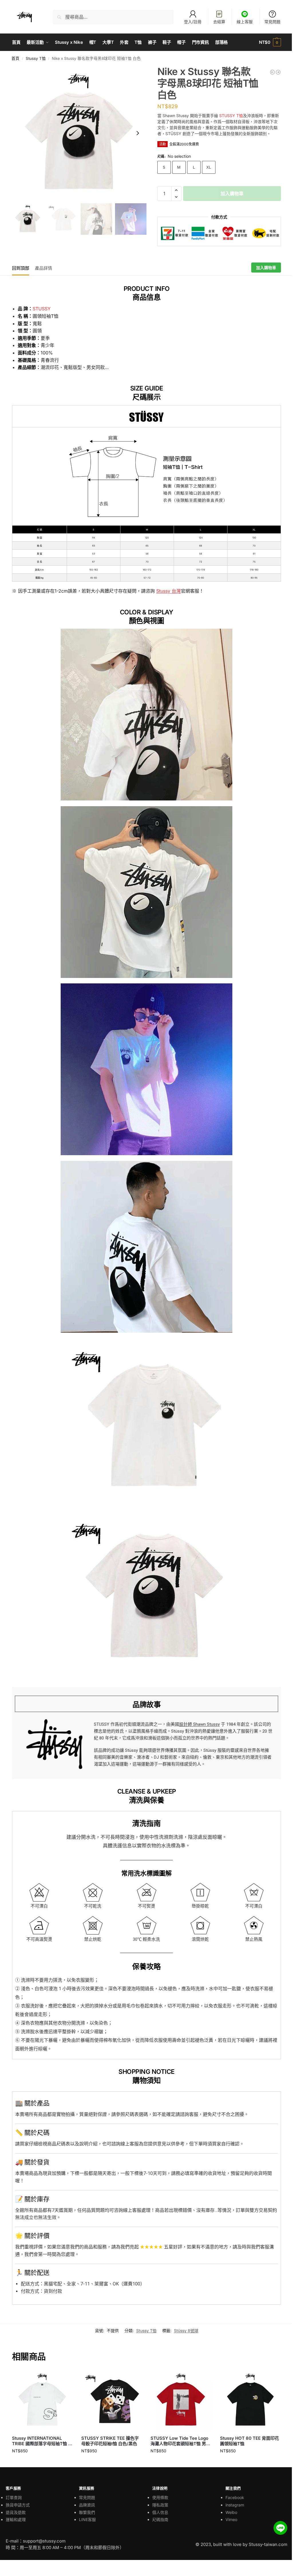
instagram (235, 2505)
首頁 (15, 58)
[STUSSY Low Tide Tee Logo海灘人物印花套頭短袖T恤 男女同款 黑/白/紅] (181, 2400)
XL (209, 167)
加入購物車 (232, 194)
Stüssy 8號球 (186, 2331)
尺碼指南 (160, 2519)
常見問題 (272, 22)
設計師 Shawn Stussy (199, 1724)
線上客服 (245, 22)
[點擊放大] (79, 133)
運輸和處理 (16, 2519)
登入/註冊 (193, 22)
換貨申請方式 (18, 2505)
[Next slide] (138, 133)
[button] (270, 42)
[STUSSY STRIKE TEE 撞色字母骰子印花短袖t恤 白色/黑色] (112, 2400)
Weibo (231, 2512)
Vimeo (231, 2519)
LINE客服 (87, 2519)
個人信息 (160, 2512)
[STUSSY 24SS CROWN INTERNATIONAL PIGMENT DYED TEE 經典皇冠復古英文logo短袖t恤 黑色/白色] (272, 72)
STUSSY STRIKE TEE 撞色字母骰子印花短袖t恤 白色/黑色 (110, 2441)
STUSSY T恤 (231, 116)
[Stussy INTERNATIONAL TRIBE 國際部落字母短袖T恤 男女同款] (42, 2400)
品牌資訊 (87, 2505)
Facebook (235, 2497)
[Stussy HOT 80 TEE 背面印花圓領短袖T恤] (250, 2400)
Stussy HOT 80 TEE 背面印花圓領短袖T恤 (250, 2441)
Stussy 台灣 (169, 591)
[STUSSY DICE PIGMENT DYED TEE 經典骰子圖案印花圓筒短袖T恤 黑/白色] (278, 72)
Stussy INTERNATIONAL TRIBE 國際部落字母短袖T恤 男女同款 (42, 2441)
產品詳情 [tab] (43, 268)
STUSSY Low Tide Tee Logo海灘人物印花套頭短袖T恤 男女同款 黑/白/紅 (180, 2441)
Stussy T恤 (36, 58)
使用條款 (160, 2497)
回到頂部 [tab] (21, 268)
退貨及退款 (16, 2512)
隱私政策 (160, 2505)
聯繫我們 (87, 2512)
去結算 (219, 22)
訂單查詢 (14, 2497)
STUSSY (42, 309)
